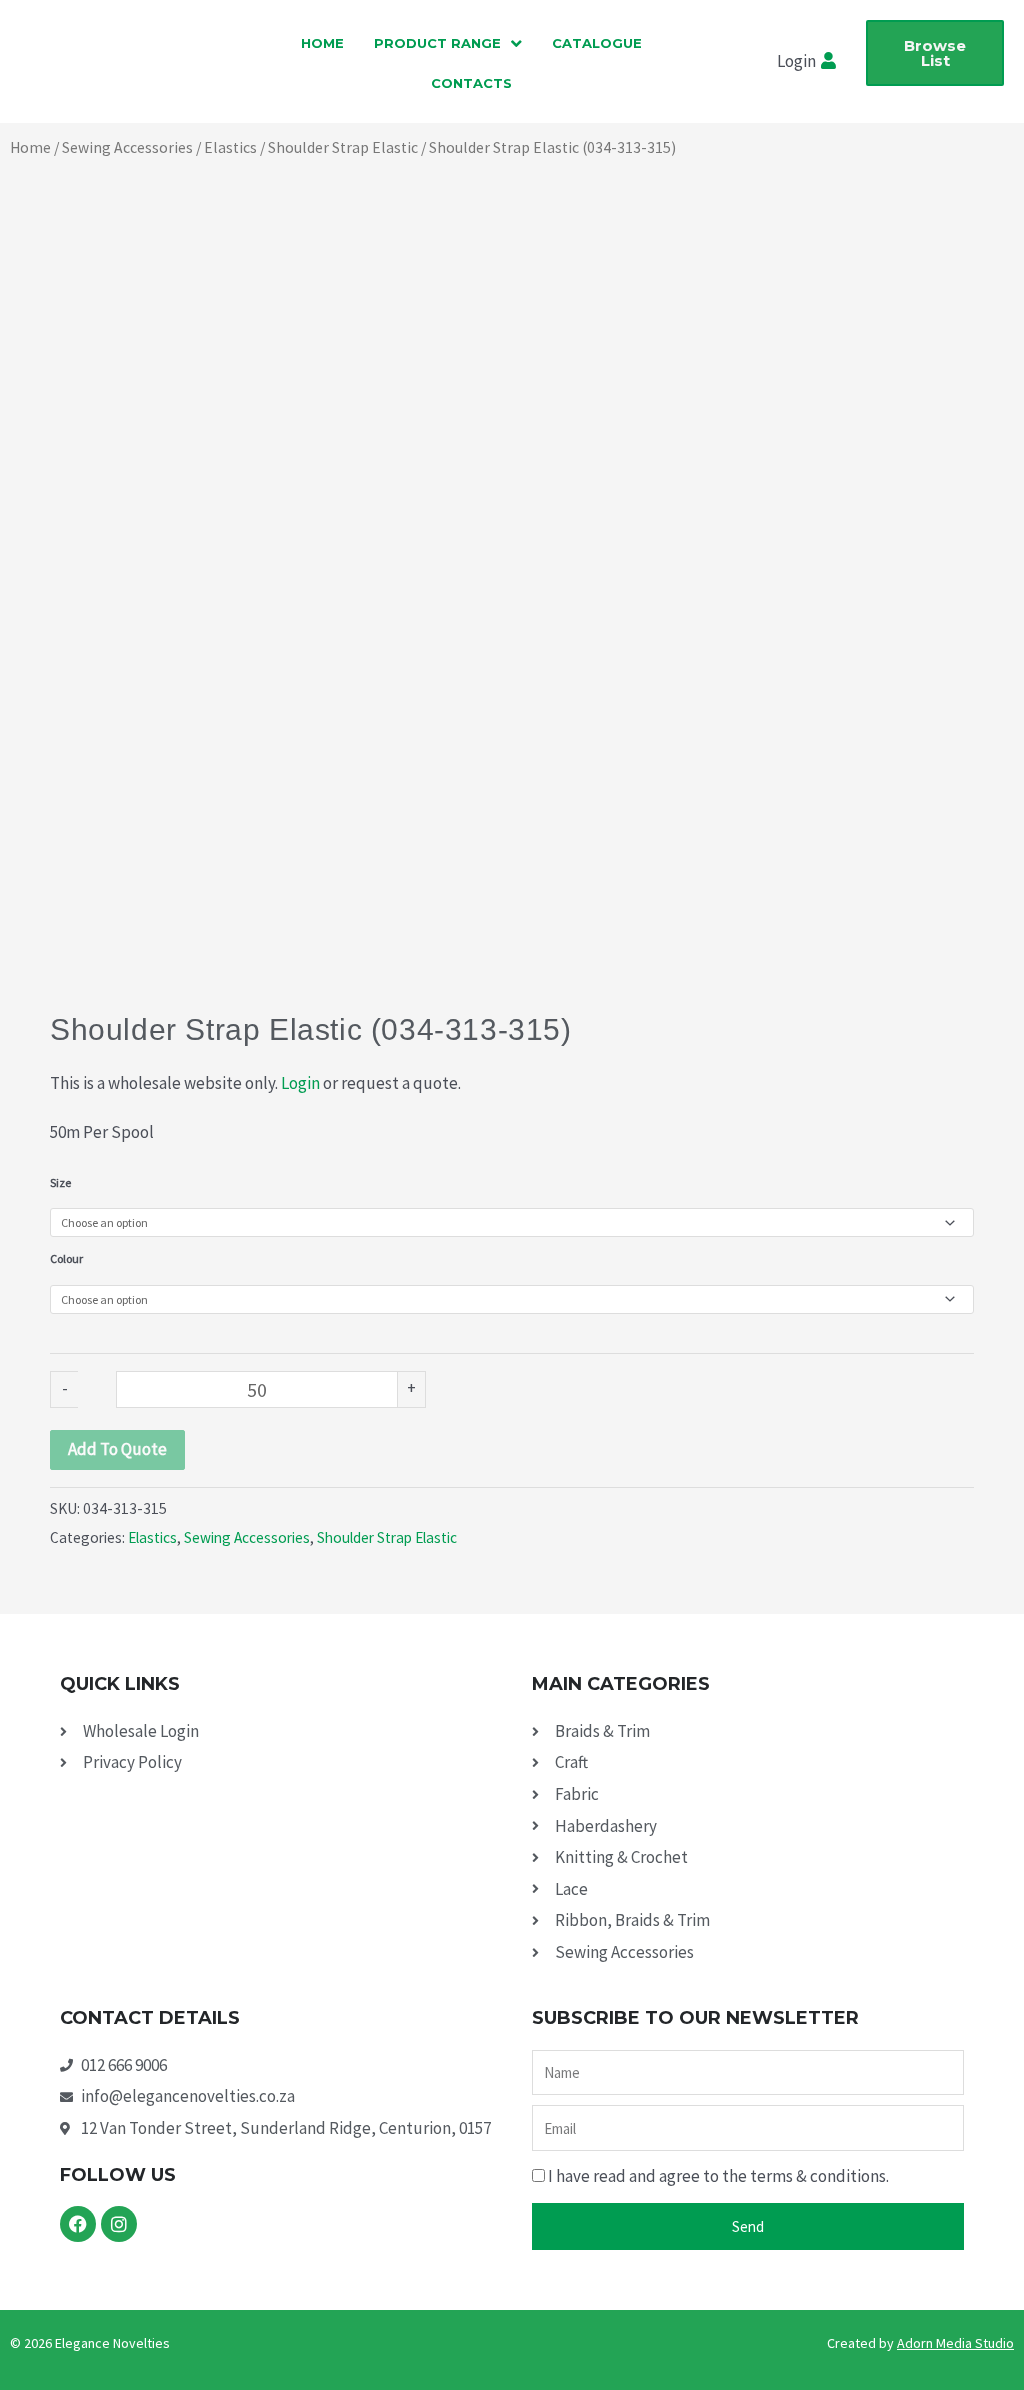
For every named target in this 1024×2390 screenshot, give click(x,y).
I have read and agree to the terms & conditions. (718, 2176)
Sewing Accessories (127, 147)
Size (60, 1182)
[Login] (831, 62)
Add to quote (117, 1449)
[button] (448, 43)
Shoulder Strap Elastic (343, 147)
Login (300, 1083)
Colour (66, 1258)
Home (30, 147)
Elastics (230, 147)
